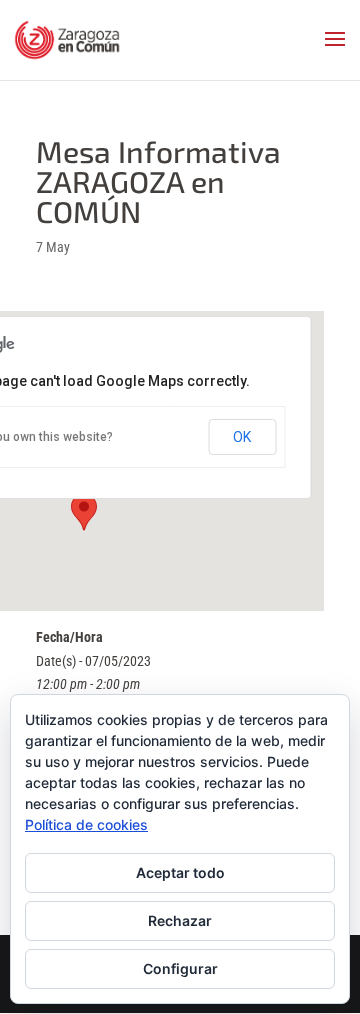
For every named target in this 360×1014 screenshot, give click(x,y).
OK (242, 437)
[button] (84, 512)
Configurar (180, 968)
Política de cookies (86, 824)
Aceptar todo (180, 872)
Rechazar (180, 920)
